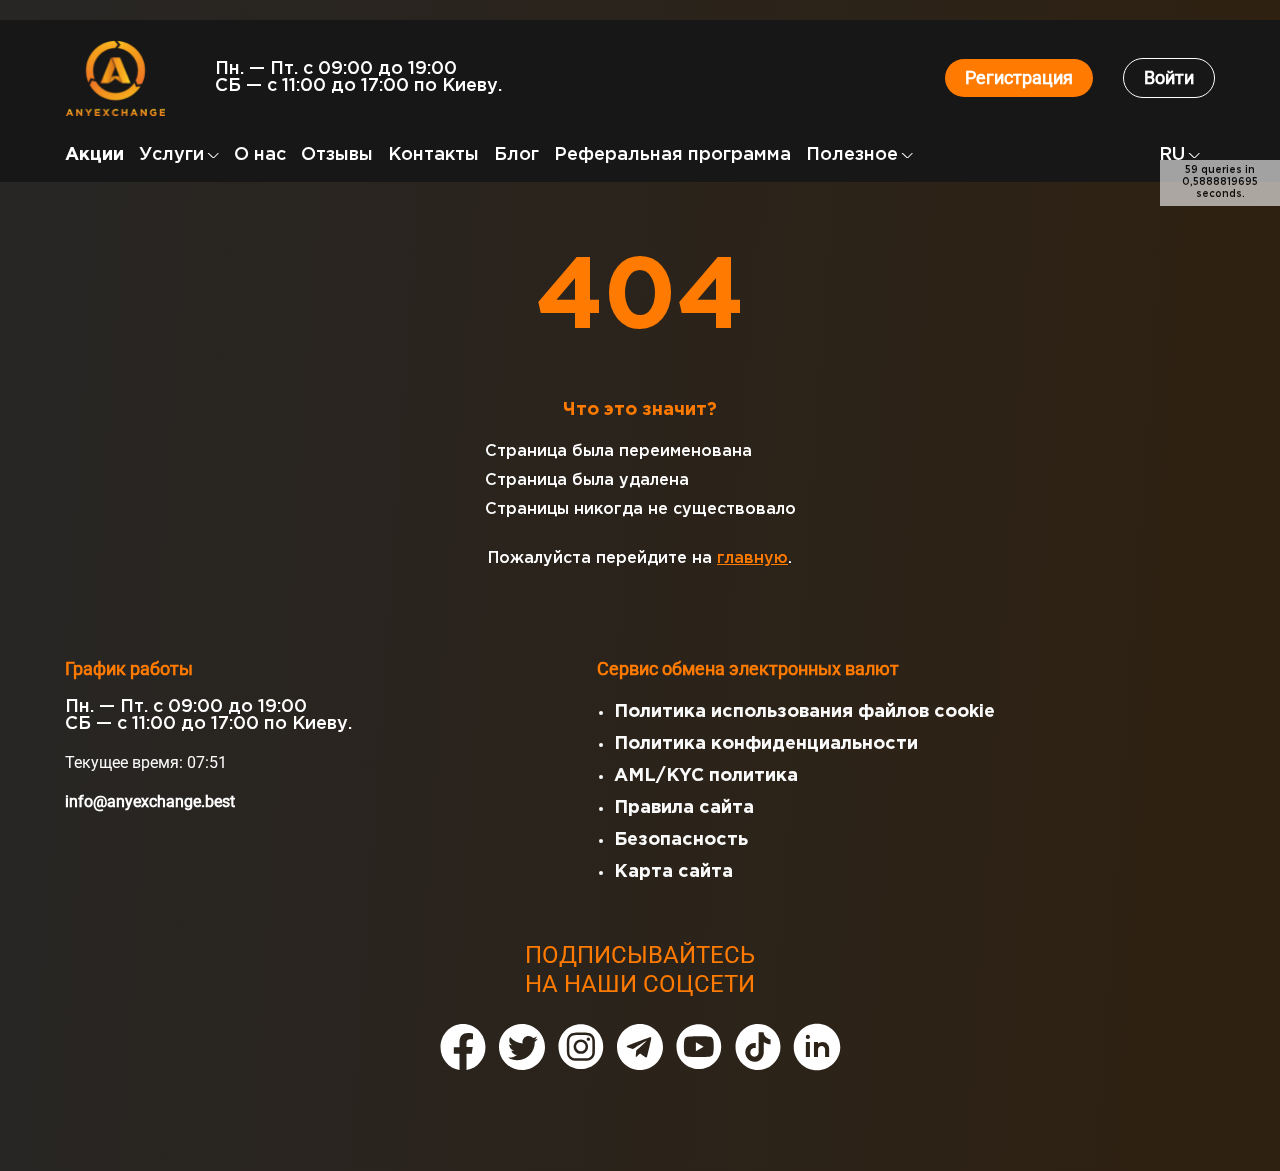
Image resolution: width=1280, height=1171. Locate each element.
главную (752, 558)
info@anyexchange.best (150, 801)
